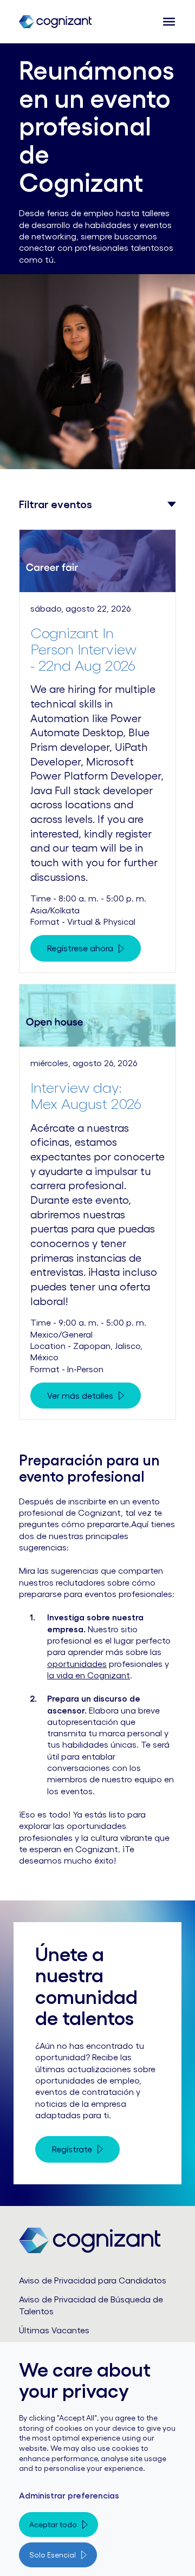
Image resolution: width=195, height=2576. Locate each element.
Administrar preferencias (69, 2495)
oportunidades (77, 1664)
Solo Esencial (53, 2555)
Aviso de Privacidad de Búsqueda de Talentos (91, 2305)
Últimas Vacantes (54, 2330)
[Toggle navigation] (166, 22)
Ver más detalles (80, 1396)
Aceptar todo (53, 2525)
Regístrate (72, 2149)
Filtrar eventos (56, 504)
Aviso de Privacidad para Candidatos (93, 2280)
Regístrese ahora (80, 948)
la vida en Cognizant (89, 1675)
